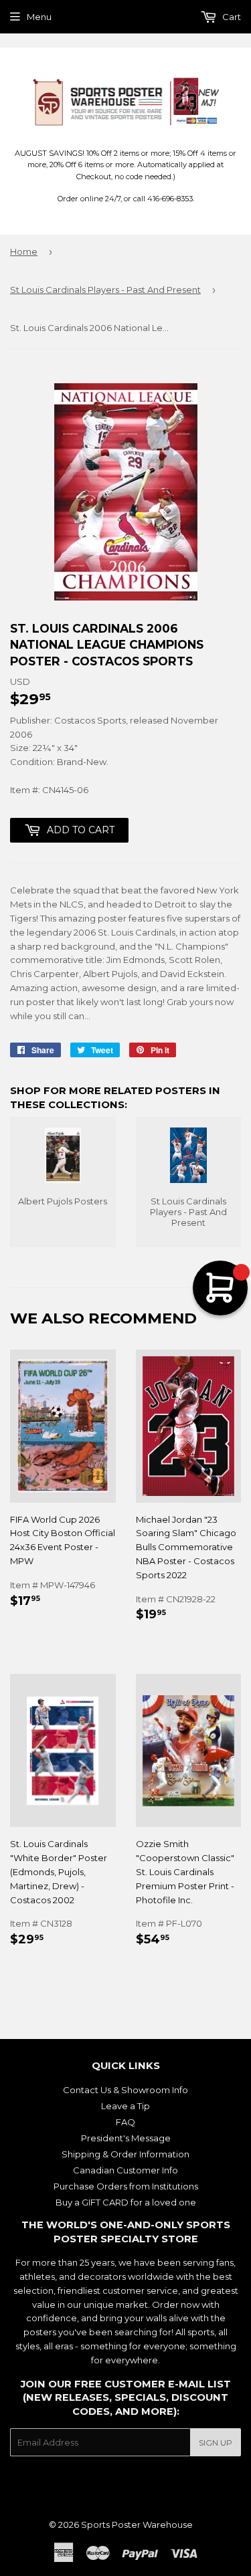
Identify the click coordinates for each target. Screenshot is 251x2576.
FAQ (125, 2122)
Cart (231, 17)
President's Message (126, 2138)
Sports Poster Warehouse (137, 2525)
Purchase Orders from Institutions (126, 2186)
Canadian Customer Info (125, 2170)
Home (24, 251)
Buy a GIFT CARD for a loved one (126, 2202)
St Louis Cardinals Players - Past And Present (105, 290)
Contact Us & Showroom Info (125, 2090)
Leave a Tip (125, 2106)
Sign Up (216, 2443)
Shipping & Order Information (125, 2154)
